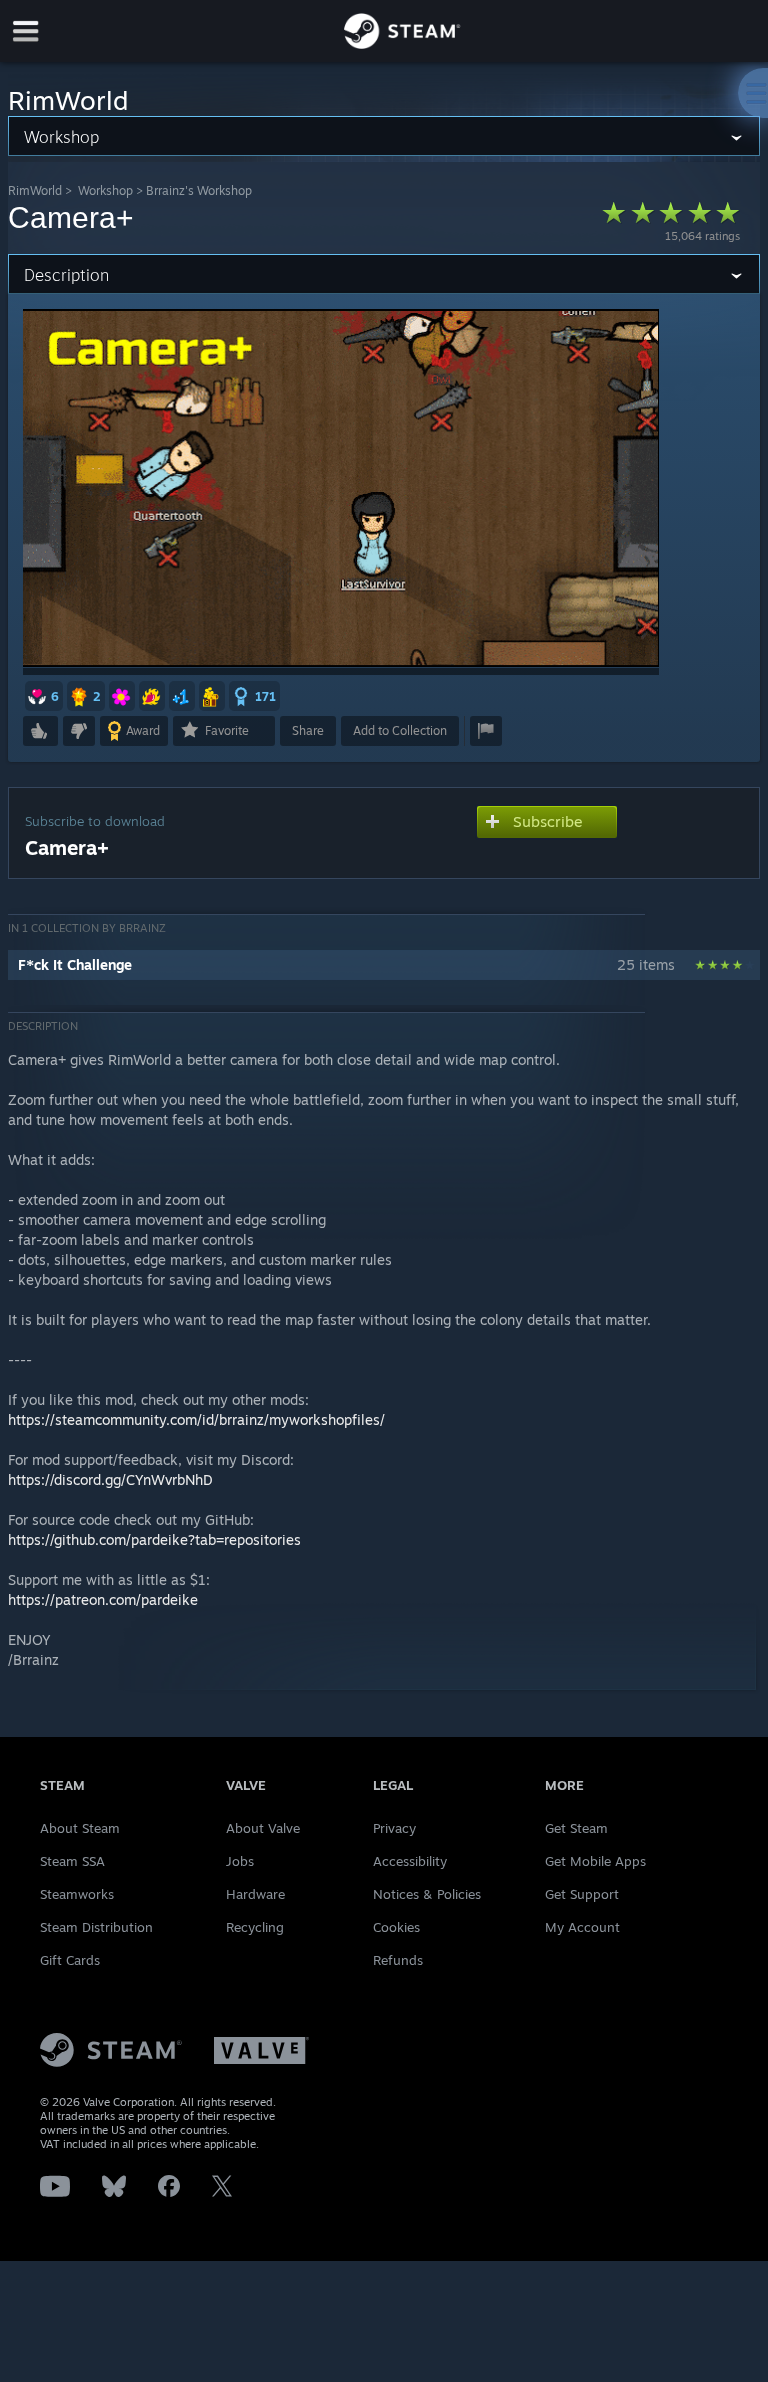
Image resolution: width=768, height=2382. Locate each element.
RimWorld (35, 190)
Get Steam (576, 1828)
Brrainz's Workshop (199, 190)
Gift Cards (70, 1960)
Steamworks (77, 1894)
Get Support (582, 1894)
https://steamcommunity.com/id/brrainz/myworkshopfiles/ (196, 1419)
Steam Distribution (96, 1927)
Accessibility (410, 1861)
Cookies (396, 1927)
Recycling (255, 1927)
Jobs (240, 1861)
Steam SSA (72, 1861)
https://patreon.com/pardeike (103, 1599)
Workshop (105, 190)
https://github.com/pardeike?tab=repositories (154, 1539)
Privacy (394, 1828)
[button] (44, 696)
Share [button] (308, 730)
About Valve (263, 1828)
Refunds (398, 1960)
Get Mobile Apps (595, 1861)
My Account (582, 1927)
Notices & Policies (427, 1894)
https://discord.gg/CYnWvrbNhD (110, 1479)
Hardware (255, 1894)
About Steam (80, 1828)
